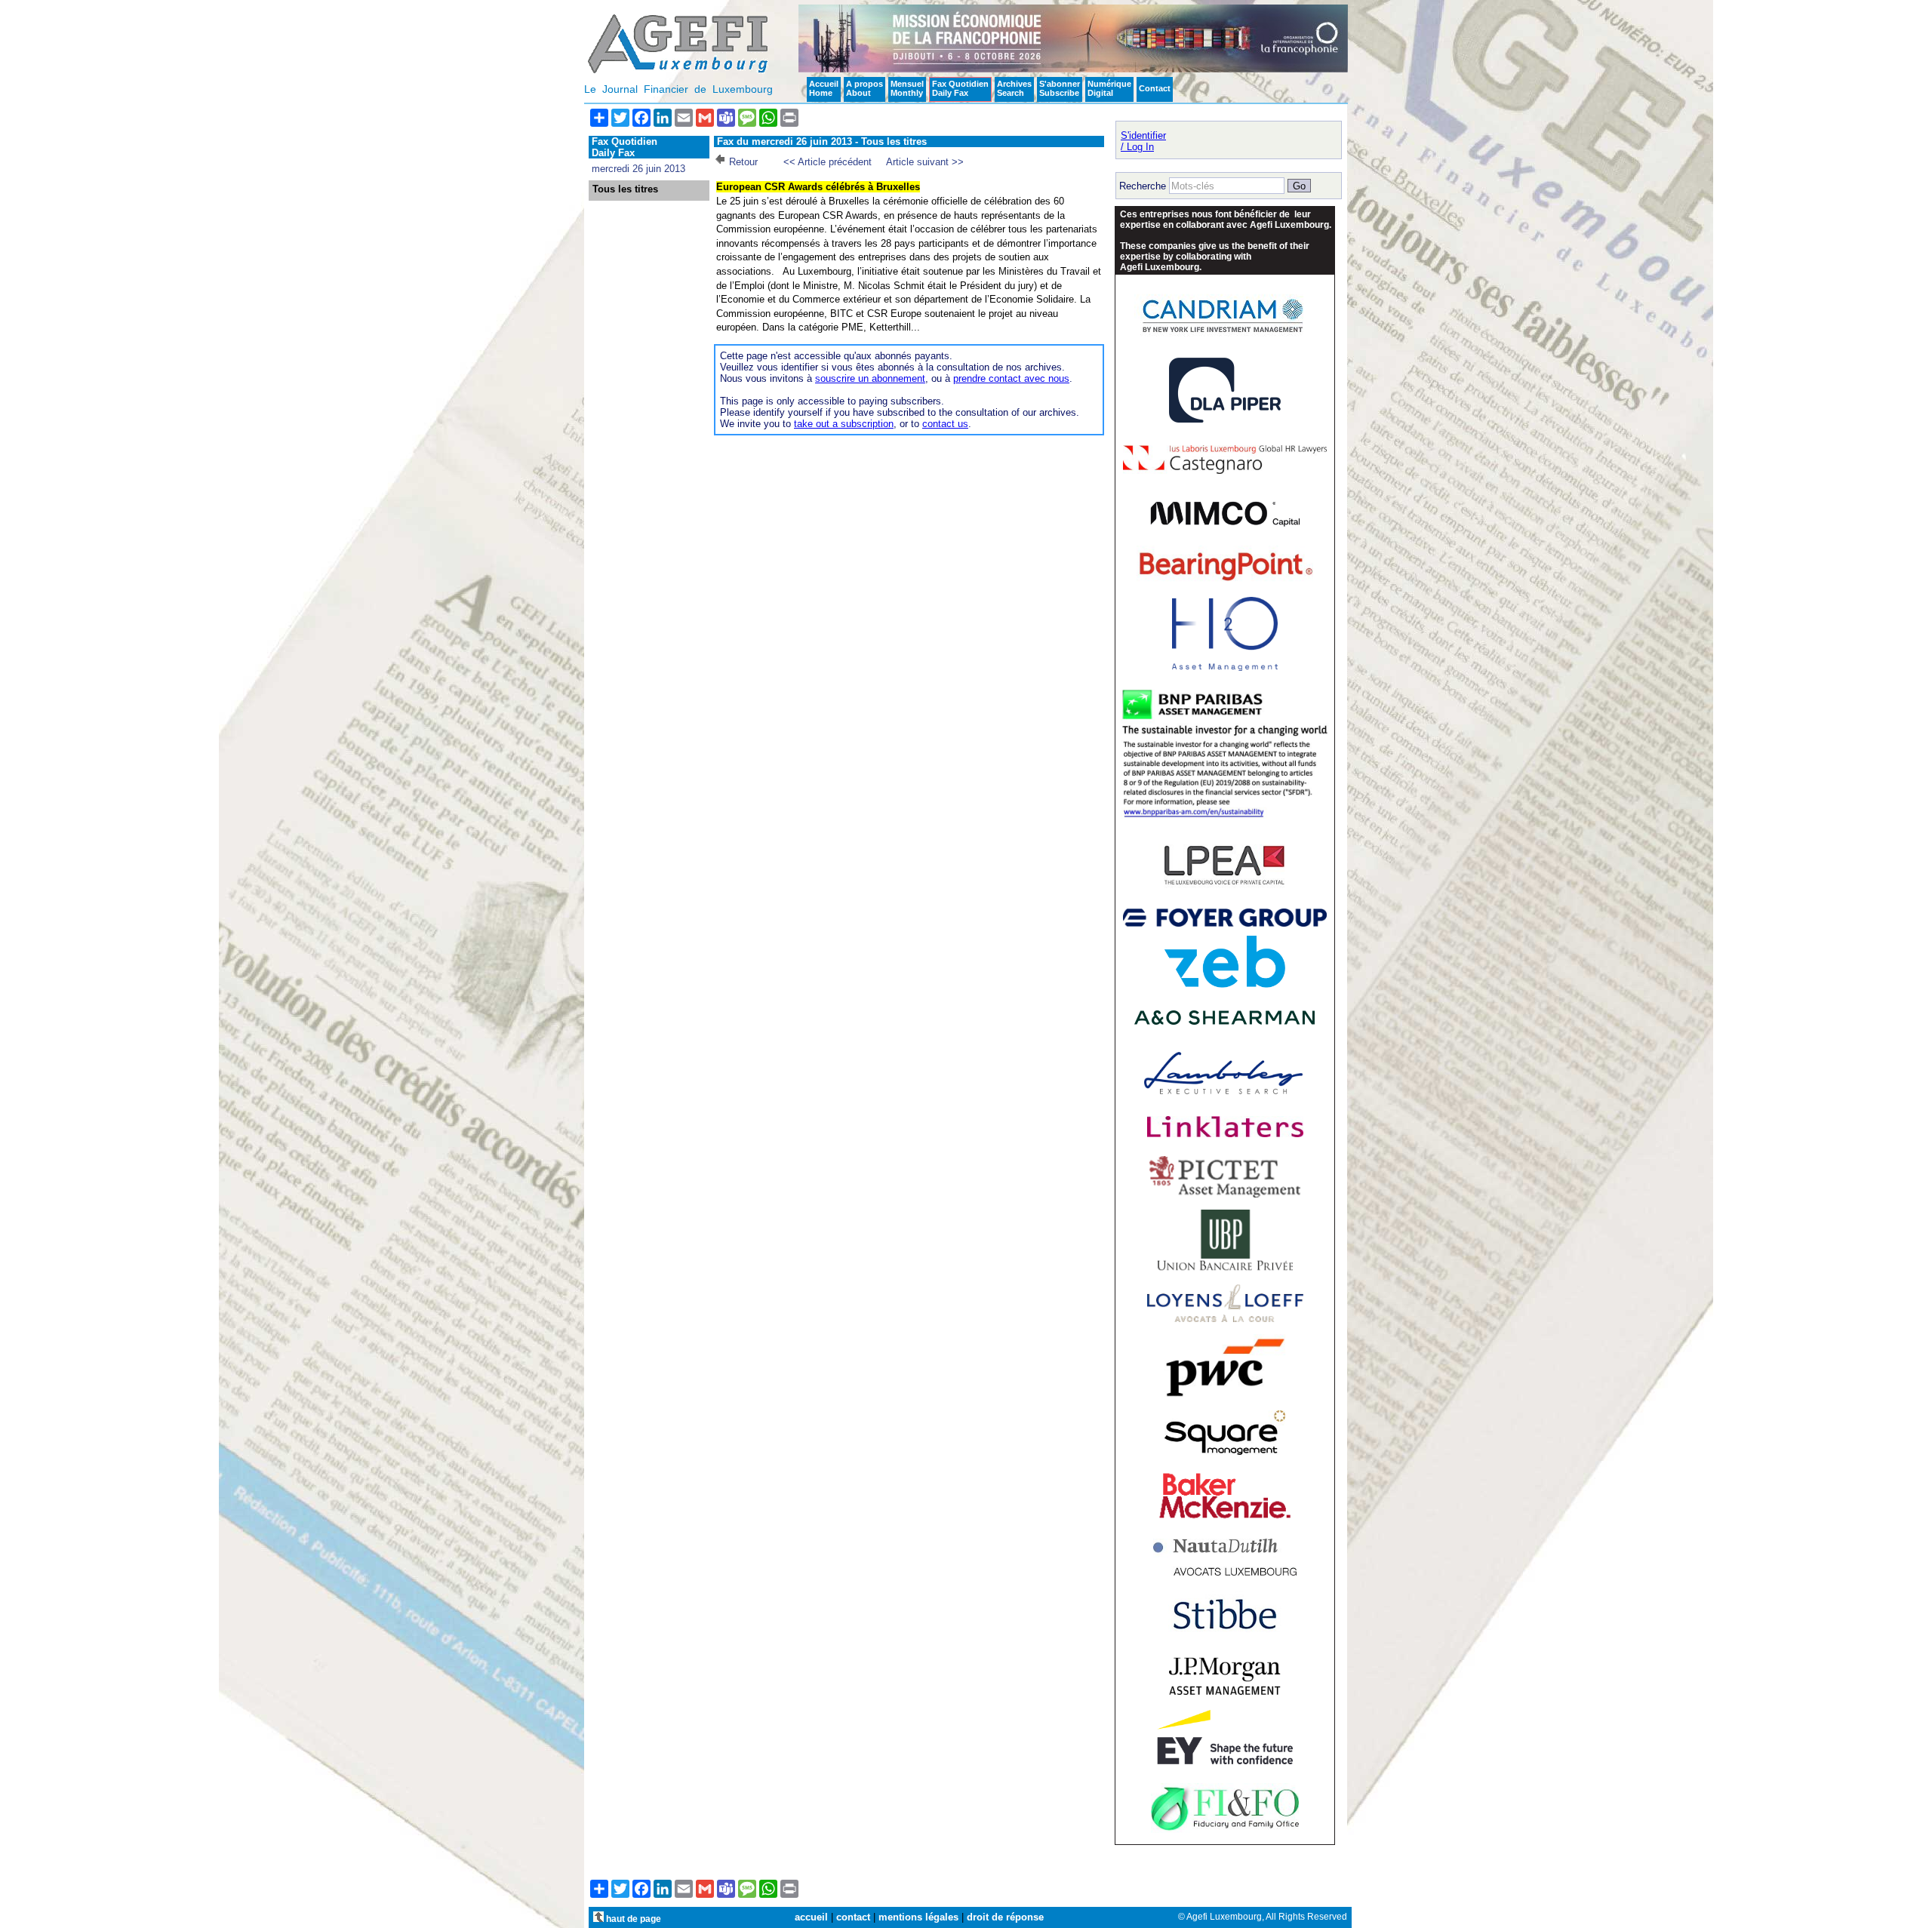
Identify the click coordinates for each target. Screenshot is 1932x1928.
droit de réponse (1005, 1917)
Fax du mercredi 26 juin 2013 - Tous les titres (822, 141)
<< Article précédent (828, 162)
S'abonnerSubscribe (1060, 88)
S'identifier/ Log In (1143, 141)
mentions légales (918, 1917)
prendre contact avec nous (1011, 378)
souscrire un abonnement (870, 378)
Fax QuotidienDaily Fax (960, 88)
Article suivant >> (925, 162)
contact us (945, 424)
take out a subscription (844, 424)
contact (853, 1917)
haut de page (632, 1919)
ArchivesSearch (1014, 88)
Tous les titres (625, 189)
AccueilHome (824, 88)
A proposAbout (864, 88)
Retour (743, 162)
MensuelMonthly (907, 88)
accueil (811, 1917)
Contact (1155, 88)
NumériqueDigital (1109, 88)
